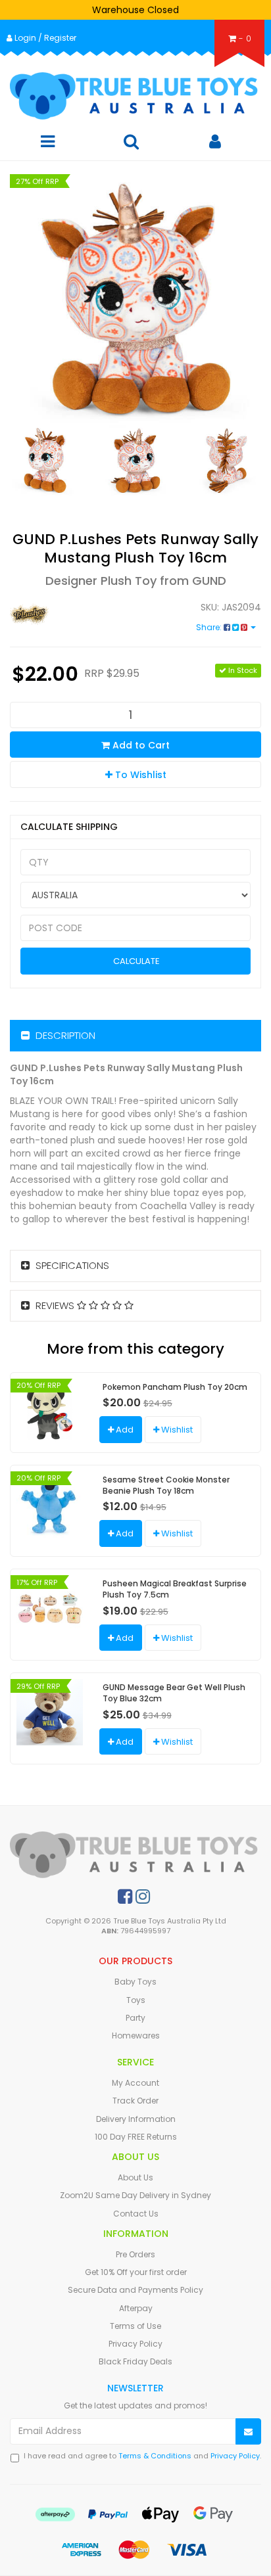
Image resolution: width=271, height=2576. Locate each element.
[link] (125, 1897)
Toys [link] (136, 2000)
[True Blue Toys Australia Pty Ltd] (135, 96)
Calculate (135, 961)
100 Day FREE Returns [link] (136, 2137)
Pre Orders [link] (135, 2254)
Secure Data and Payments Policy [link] (135, 2290)
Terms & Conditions (155, 2456)
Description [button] (64, 1035)
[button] (135, 774)
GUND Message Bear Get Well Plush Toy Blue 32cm (174, 1693)
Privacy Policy (235, 2456)
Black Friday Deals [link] (135, 2361)
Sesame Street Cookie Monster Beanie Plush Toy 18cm (166, 1485)
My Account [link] (135, 2083)
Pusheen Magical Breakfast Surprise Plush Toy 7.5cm (175, 1589)
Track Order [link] (135, 2101)
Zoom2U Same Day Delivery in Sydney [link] (135, 2195)
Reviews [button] (55, 1305)
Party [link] (135, 2018)
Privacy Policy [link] (135, 2344)
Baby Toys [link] (135, 1982)
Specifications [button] (71, 1265)
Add (124, 1430)
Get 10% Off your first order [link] (136, 2272)
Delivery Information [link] (136, 2119)
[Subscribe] (248, 2432)
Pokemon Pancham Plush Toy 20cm (175, 1387)
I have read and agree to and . (142, 2456)
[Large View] (45, 460)
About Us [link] (135, 2177)
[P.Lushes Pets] (68, 614)
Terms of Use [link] (135, 2326)
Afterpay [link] (136, 2308)
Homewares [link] (136, 2035)
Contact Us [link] (136, 2214)
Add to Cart (140, 745)
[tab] (135, 1036)
